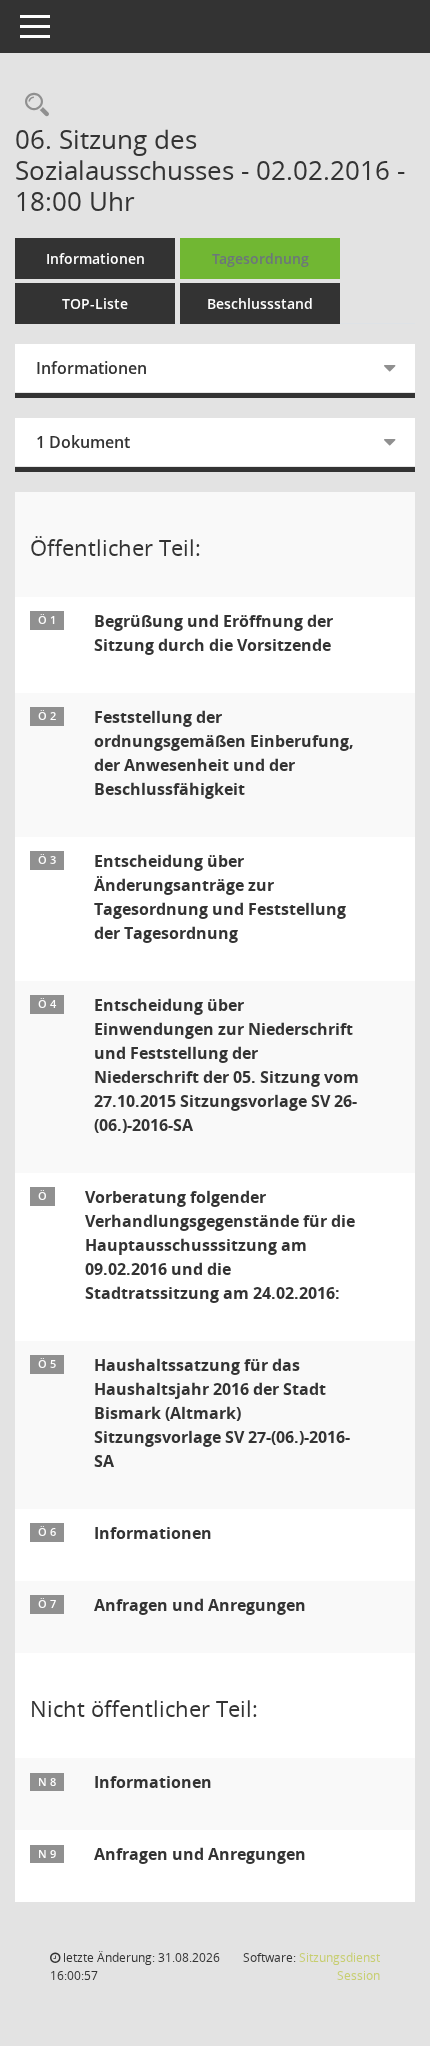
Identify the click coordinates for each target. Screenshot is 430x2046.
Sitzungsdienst (339, 1966)
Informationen (95, 258)
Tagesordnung (260, 258)
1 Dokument (83, 442)
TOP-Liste (95, 303)
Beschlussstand (260, 303)
